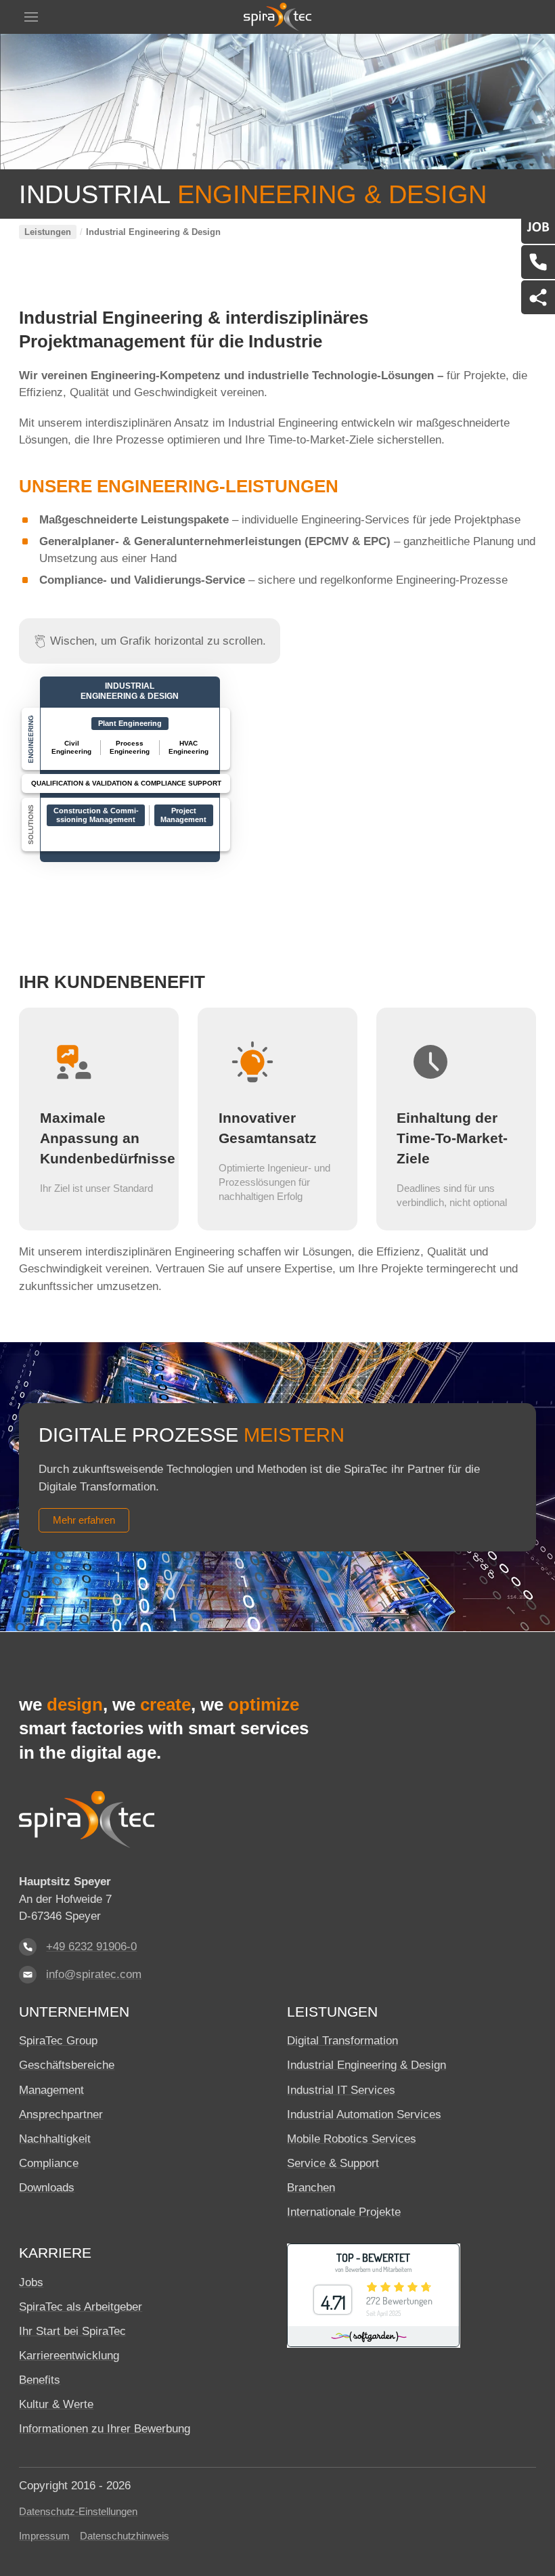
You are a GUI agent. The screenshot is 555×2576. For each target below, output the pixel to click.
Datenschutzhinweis (125, 2536)
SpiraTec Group (58, 2041)
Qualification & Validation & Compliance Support (126, 783)
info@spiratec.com (94, 1974)
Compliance (49, 2163)
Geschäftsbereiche (67, 2065)
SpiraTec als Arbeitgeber (81, 2307)
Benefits (40, 2380)
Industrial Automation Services (364, 2115)
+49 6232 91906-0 (91, 1947)
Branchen (311, 2188)
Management (51, 2090)
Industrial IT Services (341, 2090)
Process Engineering (130, 747)
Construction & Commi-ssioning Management (96, 815)
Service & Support (333, 2163)
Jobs (31, 2282)
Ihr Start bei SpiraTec (72, 2331)
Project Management (183, 815)
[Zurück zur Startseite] (277, 17)
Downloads (47, 2188)
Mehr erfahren (84, 1520)
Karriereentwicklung (69, 2356)
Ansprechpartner (61, 2115)
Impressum (44, 2536)
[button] (31, 17)
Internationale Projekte (344, 2212)
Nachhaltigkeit (55, 2139)
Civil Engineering (71, 747)
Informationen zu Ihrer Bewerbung (105, 2429)
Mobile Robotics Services (352, 2139)
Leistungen (48, 232)
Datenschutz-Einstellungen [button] (78, 2512)
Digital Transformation (342, 2041)
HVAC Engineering (188, 747)
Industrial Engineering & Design (130, 691)
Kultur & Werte (56, 2404)
